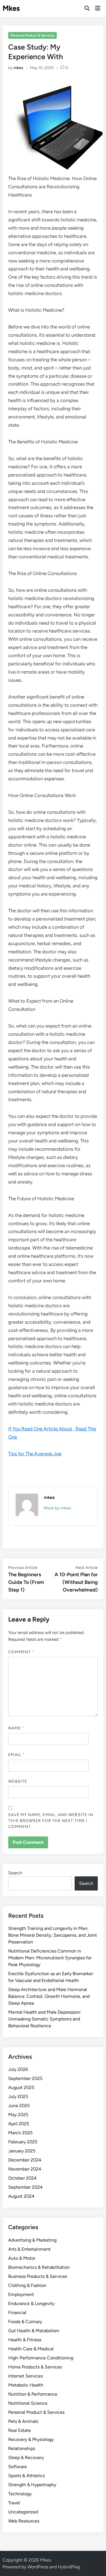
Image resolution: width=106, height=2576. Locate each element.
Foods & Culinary (25, 2322)
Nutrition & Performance (33, 2394)
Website (18, 1781)
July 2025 (18, 2097)
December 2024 (25, 2160)
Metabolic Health (26, 2385)
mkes (18, 68)
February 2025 (23, 2142)
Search (15, 1873)
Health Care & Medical (31, 2349)
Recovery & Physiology (31, 2439)
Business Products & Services (38, 2276)
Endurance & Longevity (31, 2303)
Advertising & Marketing (32, 2240)
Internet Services (25, 2376)
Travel (14, 2503)
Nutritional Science (28, 2403)
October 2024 (22, 2178)
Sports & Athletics (26, 2476)
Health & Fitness (25, 2340)
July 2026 (18, 2069)
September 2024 (25, 2187)
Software (18, 2467)
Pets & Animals (23, 2421)
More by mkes (57, 1508)
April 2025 (19, 2124)
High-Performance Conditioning (41, 2358)
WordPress (38, 2567)
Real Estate (20, 2430)
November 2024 (25, 2169)
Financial (17, 2313)
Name (16, 1728)
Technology (20, 2494)
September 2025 (25, 2078)
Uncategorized (23, 2512)
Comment (21, 1652)
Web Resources (24, 2521)
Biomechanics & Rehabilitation (39, 2267)
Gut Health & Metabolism (34, 2331)
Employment (21, 2294)
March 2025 (20, 2133)
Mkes (11, 8)
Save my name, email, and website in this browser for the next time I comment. (51, 1821)
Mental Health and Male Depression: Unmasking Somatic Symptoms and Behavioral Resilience (45, 2019)
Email (16, 1755)
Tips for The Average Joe (35, 1454)
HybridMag (69, 2567)
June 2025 (19, 2106)
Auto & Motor (22, 2258)
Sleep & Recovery (26, 2458)
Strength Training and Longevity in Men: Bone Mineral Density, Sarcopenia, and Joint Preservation (53, 1935)
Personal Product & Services (33, 35)
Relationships (22, 2448)
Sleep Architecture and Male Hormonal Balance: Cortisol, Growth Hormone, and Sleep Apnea (49, 1996)
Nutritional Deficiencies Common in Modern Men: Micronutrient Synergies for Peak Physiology (50, 1958)
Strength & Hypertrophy (32, 2485)
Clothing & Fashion (27, 2285)
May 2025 (18, 2115)
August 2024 (21, 2196)
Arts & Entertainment (29, 2249)
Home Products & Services (35, 2367)
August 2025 (21, 2087)
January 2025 (22, 2151)
